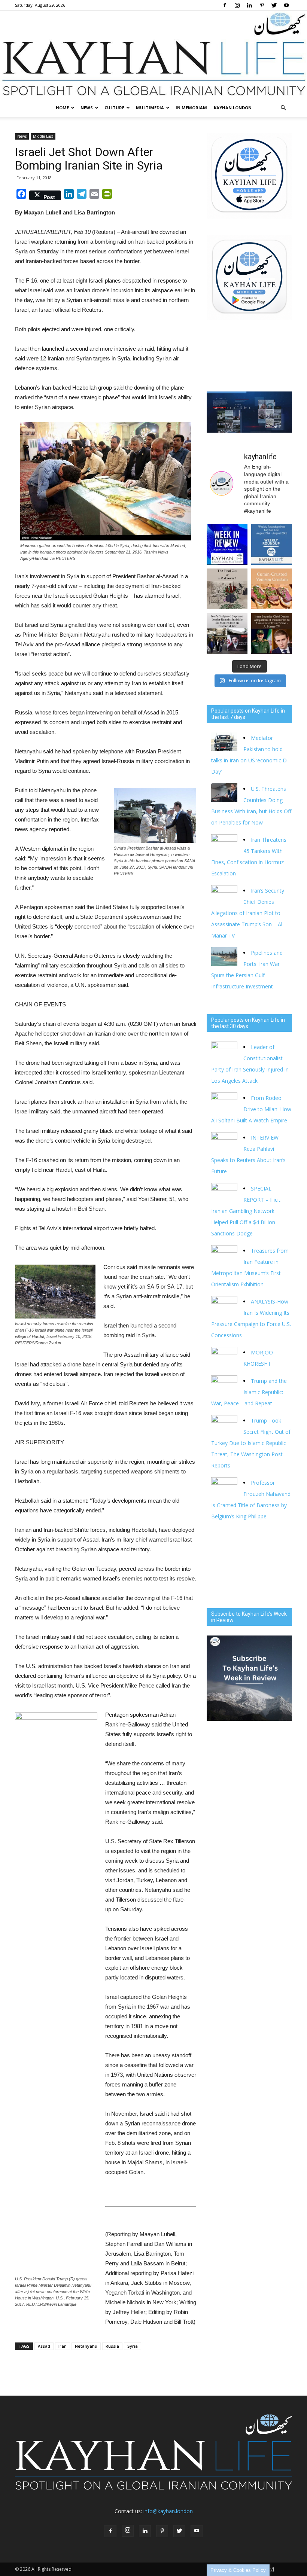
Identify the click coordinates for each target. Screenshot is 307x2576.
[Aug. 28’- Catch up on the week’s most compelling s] (227, 544)
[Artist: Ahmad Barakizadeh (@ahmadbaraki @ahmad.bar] (227, 589)
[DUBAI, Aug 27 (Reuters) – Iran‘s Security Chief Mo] (272, 633)
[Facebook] (225, 5)
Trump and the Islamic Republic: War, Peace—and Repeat (249, 1392)
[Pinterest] (262, 5)
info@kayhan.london (168, 2511)
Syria (133, 2346)
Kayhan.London (233, 108)
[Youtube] (286, 5)
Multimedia (150, 108)
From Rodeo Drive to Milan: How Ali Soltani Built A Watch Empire (251, 1109)
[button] (283, 108)
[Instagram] (237, 5)
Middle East (43, 136)
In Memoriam (191, 108)
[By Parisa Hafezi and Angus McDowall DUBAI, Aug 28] (227, 633)
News (87, 108)
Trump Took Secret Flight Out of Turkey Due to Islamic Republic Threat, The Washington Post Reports (251, 1443)
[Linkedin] (249, 5)
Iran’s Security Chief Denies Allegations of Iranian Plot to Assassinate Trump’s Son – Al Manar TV (248, 913)
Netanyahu (86, 2346)
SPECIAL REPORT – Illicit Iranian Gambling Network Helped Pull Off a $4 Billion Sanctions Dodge (246, 1211)
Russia (112, 2346)
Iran (63, 2346)
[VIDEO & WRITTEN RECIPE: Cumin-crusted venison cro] (272, 589)
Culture (114, 108)
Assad (44, 2346)
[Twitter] (274, 5)
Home (62, 108)
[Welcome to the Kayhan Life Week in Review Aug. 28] (272, 544)
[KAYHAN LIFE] (153, 55)
